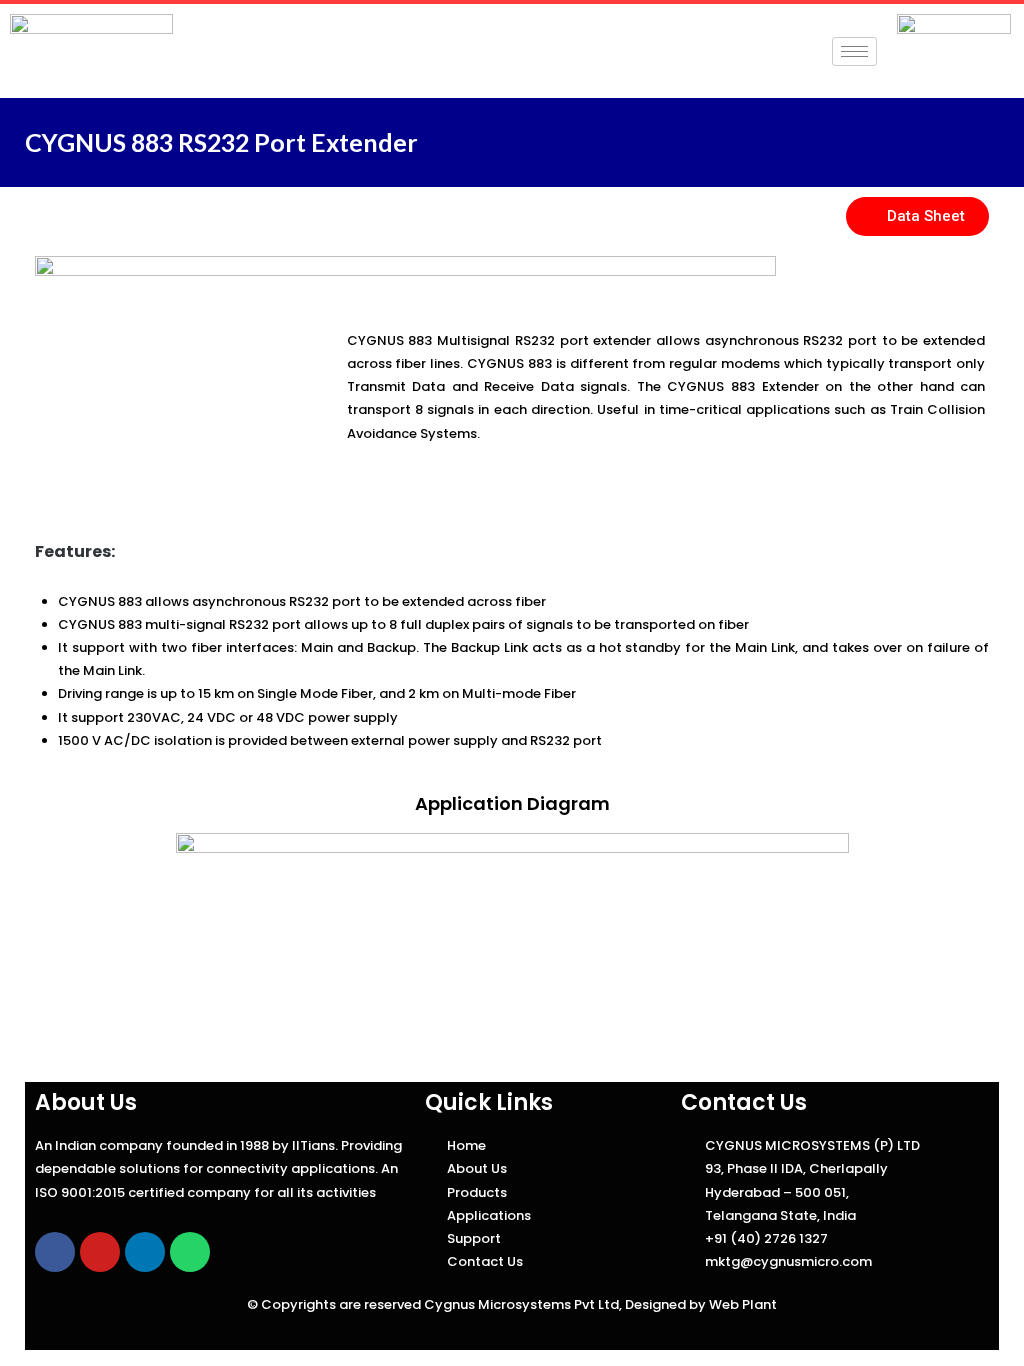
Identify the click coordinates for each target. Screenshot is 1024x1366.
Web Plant (743, 1304)
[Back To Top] (973, 1316)
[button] (917, 216)
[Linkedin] (145, 1252)
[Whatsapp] (190, 1252)
